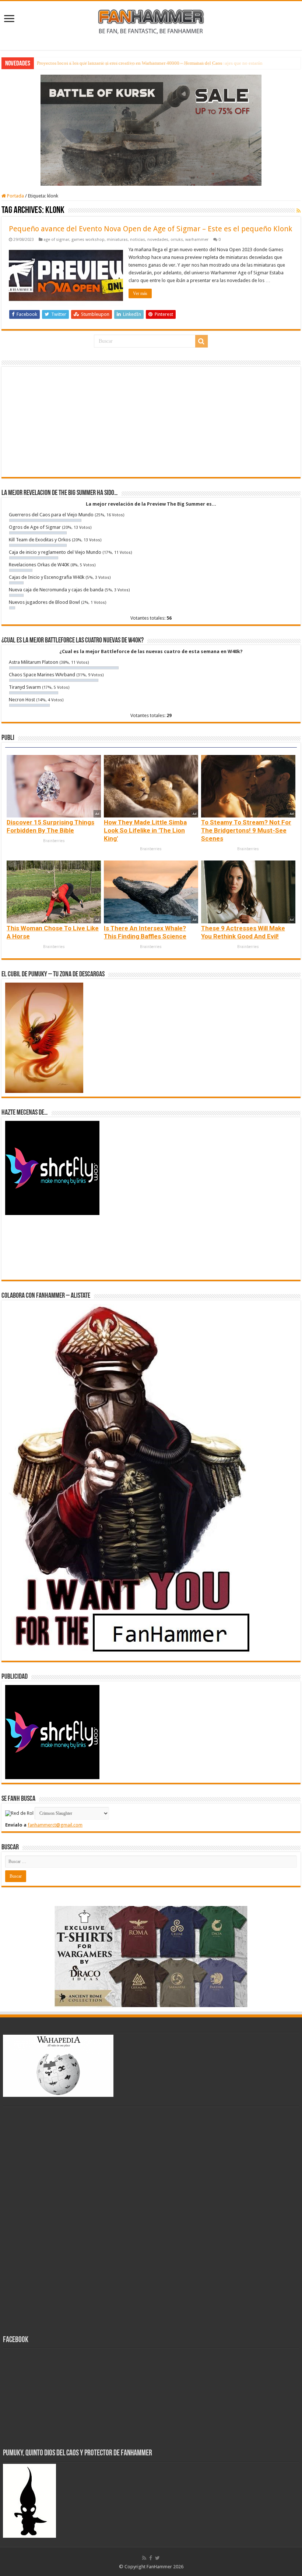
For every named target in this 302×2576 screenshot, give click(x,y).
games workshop (88, 240)
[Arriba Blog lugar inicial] (151, 130)
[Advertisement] (151, 422)
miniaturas (117, 240)
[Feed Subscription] (299, 211)
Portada (15, 196)
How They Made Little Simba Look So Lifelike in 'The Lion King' (145, 830)
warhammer (197, 240)
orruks (177, 240)
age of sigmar (56, 240)
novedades (158, 240)
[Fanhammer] (151, 21)
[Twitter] (157, 2558)
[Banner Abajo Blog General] (151, 1956)
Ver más (140, 293)
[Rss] (144, 2558)
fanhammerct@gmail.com (55, 1825)
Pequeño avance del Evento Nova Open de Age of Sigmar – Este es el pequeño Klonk (150, 229)
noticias (138, 240)
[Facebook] (151, 2558)
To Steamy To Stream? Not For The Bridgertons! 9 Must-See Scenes (246, 830)
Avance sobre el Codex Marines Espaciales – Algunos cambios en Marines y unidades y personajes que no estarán (150, 63)
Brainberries (54, 841)
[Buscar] (201, 341)
